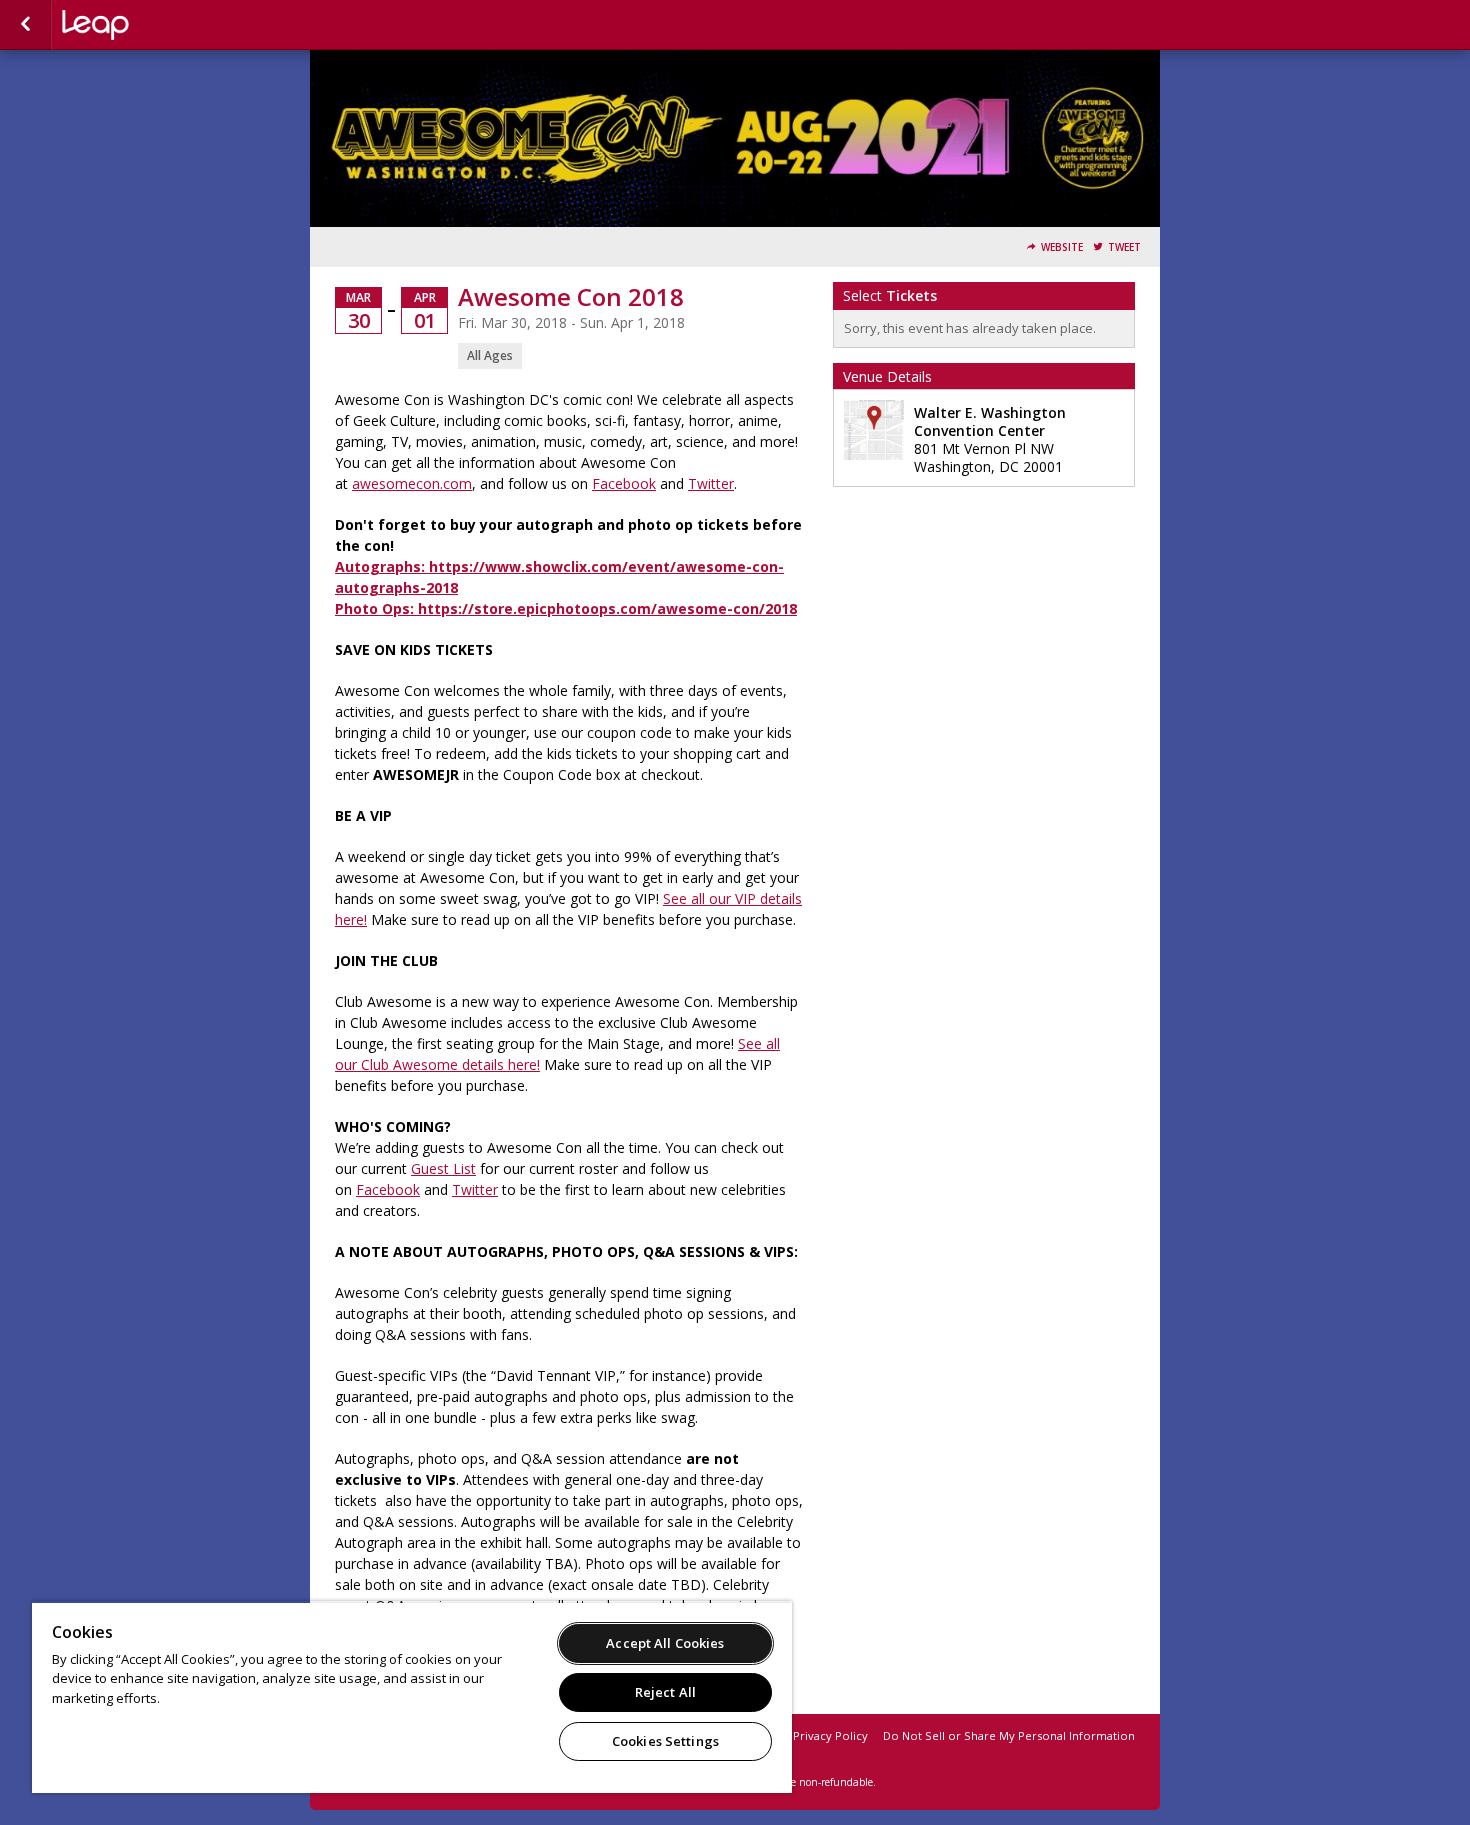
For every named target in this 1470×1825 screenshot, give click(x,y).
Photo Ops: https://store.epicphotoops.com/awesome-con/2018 (566, 608)
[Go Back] (25, 25)
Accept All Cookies (665, 1643)
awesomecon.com (412, 483)
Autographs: (382, 566)
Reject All (665, 1692)
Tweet (1124, 247)
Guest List (443, 1168)
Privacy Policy (830, 1735)
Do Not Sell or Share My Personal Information (1009, 1735)
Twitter (711, 483)
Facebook (624, 483)
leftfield (162, 25)
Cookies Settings (665, 1741)
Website (1062, 247)
